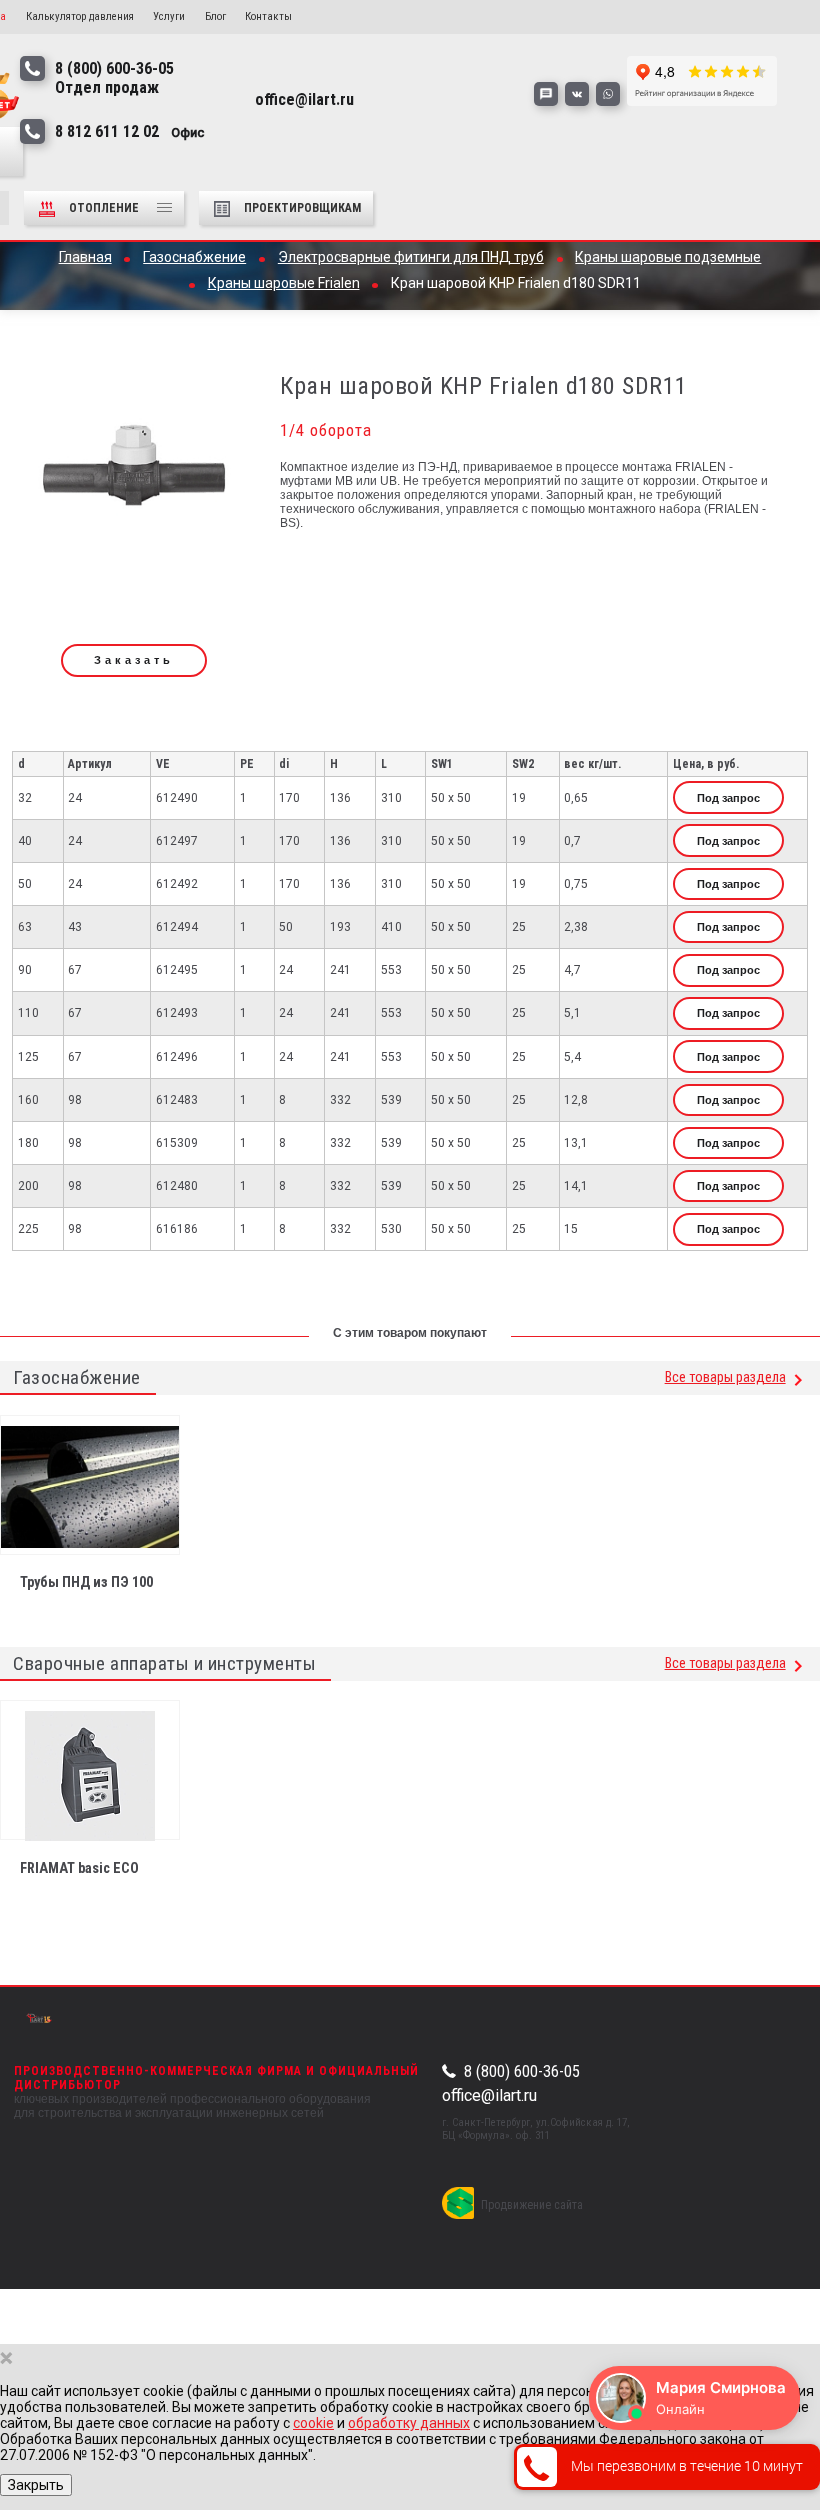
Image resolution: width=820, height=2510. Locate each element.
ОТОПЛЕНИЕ (105, 208)
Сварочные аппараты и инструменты (164, 1663)
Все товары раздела (725, 1377)
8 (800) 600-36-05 (522, 2072)
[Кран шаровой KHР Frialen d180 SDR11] (134, 473)
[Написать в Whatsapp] (608, 94)
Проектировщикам (302, 208)
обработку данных (409, 2423)
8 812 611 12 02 (130, 131)
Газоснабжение (77, 1377)
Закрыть (36, 2485)
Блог (215, 16)
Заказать (134, 660)
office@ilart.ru (489, 2095)
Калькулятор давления (80, 16)
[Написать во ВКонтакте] (577, 94)
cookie (313, 2423)
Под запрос (728, 798)
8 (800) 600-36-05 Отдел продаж (114, 78)
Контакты (268, 16)
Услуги (169, 16)
